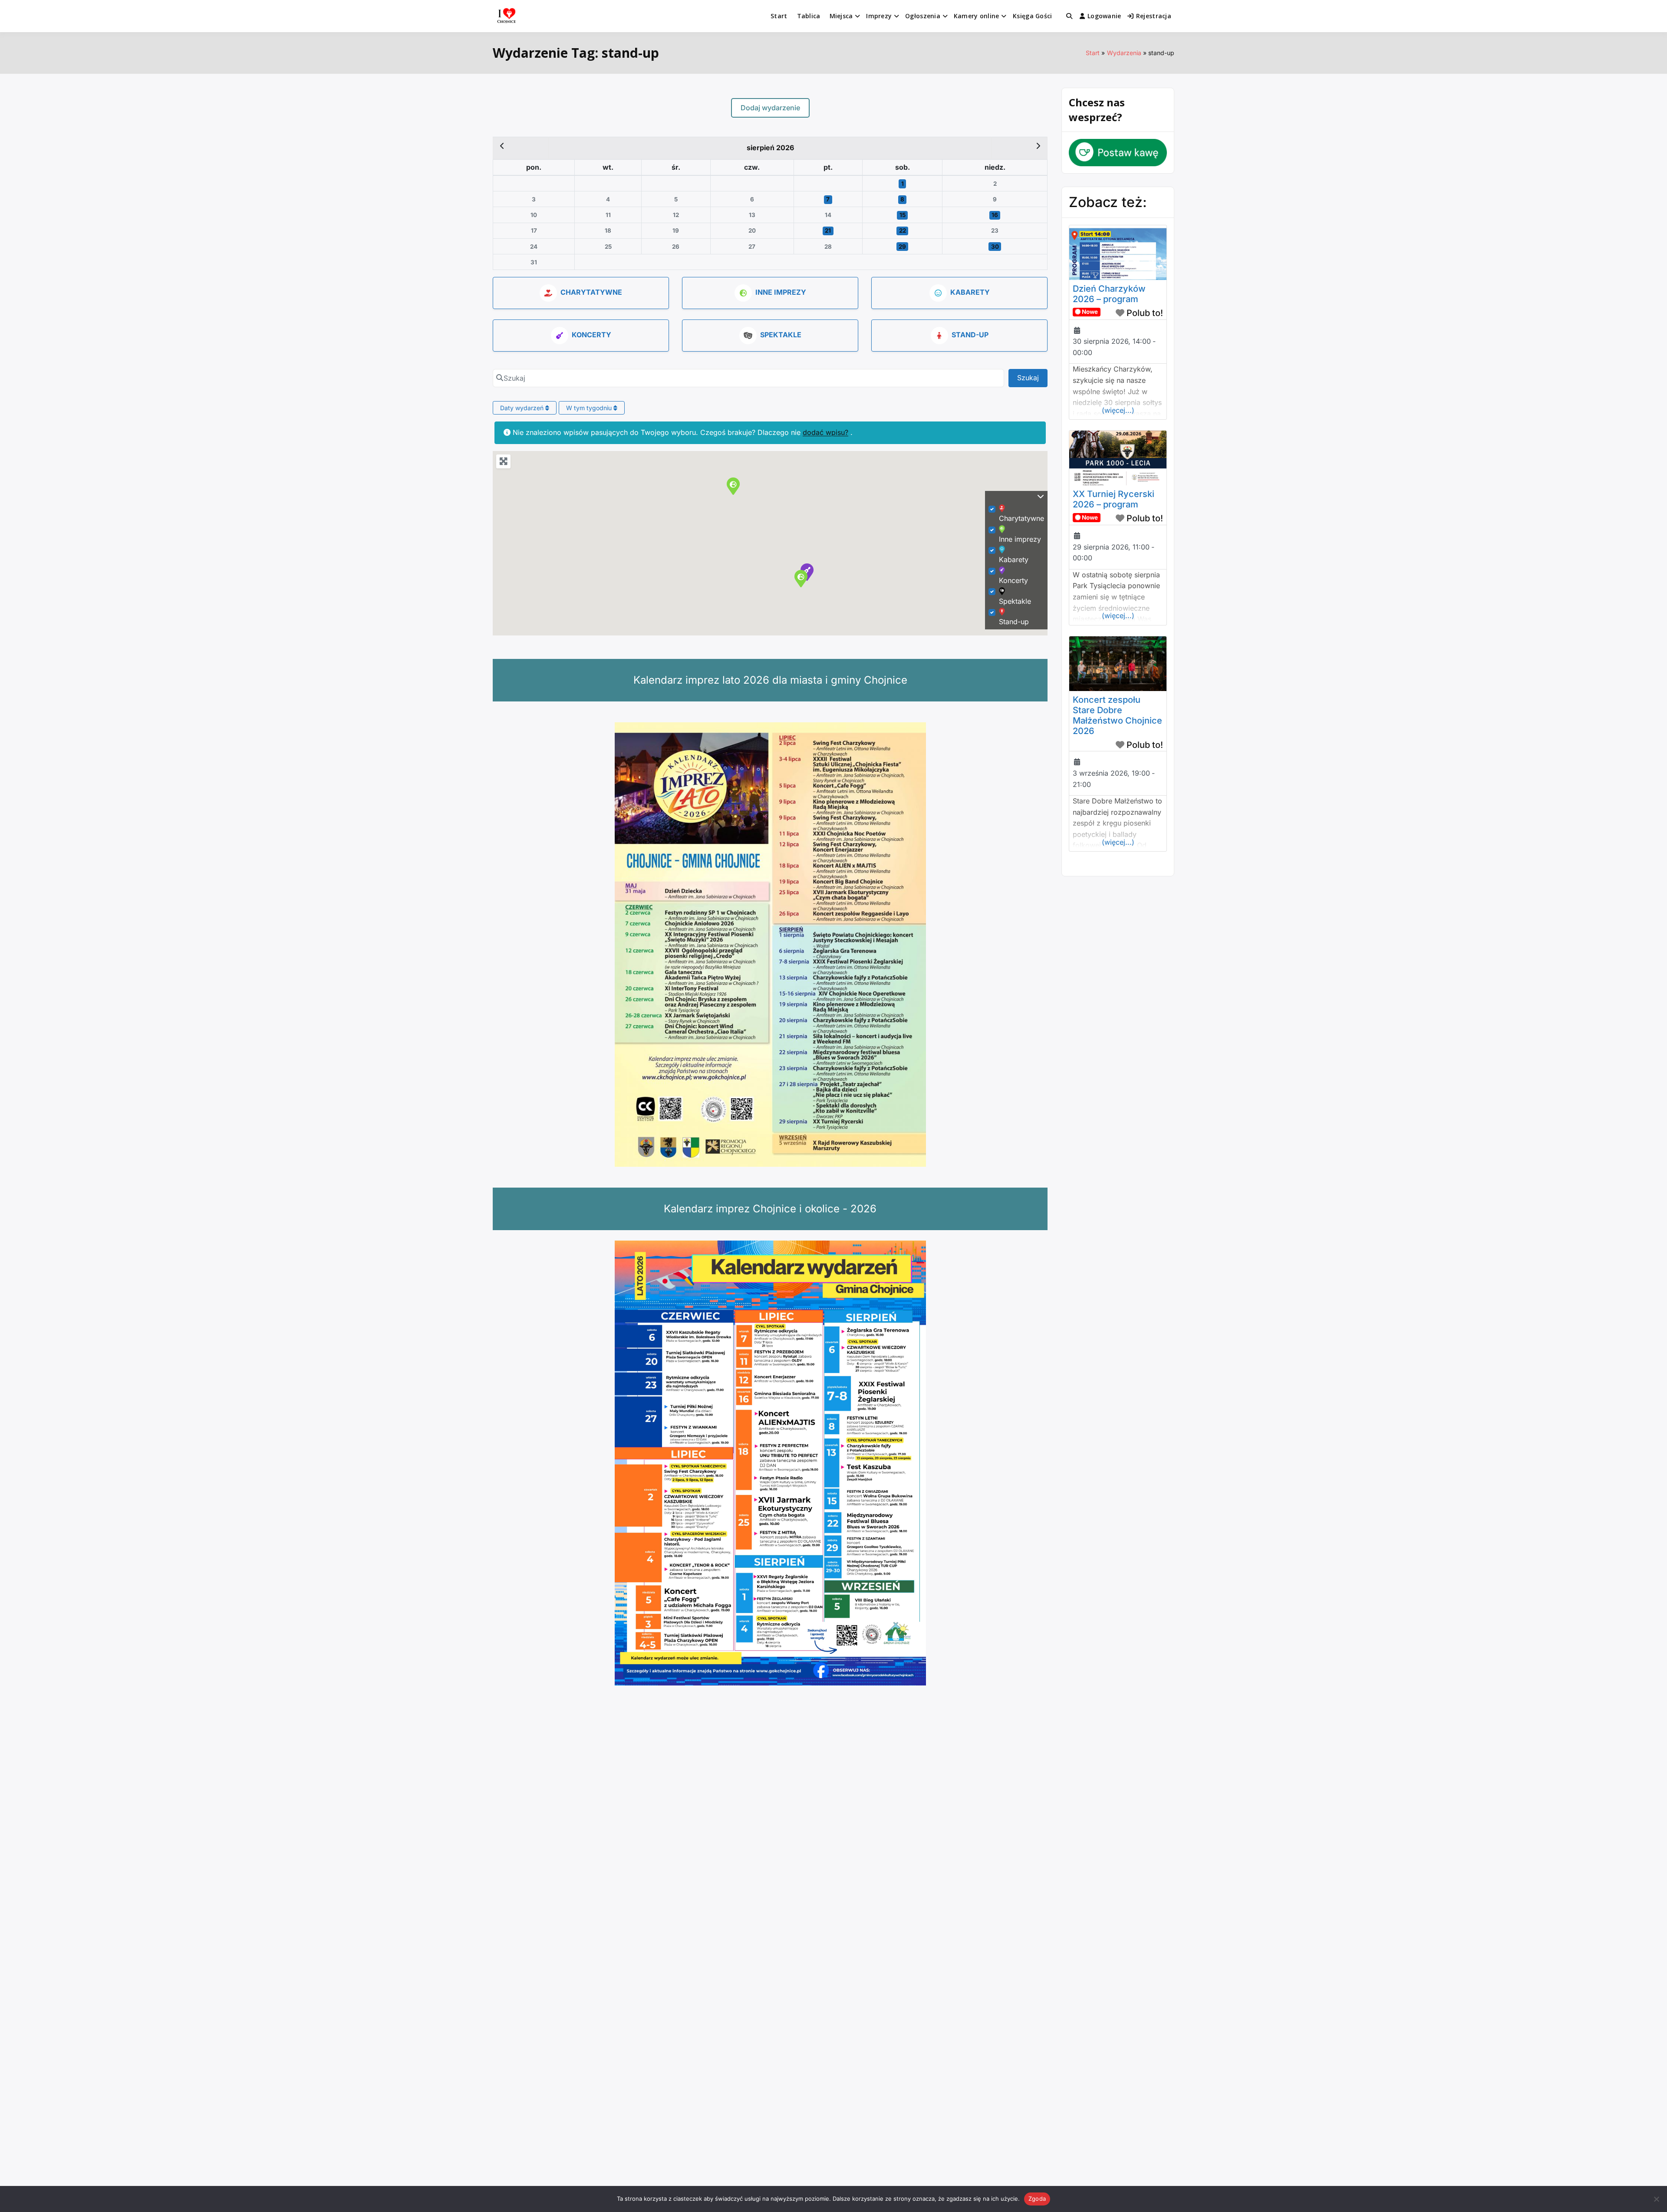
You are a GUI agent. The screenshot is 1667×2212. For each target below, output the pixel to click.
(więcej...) (1118, 410)
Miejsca (841, 16)
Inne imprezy (781, 292)
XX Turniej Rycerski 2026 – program (1114, 499)
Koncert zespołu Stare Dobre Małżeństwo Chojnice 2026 (1117, 715)
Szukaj (1032, 377)
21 (828, 230)
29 (902, 247)
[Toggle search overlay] (1069, 16)
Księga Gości (1032, 16)
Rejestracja (1154, 16)
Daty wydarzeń (523, 408)
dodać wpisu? (825, 432)
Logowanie (1104, 16)
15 (903, 215)
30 (995, 247)
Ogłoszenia (923, 16)
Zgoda (1037, 2199)
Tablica (809, 16)
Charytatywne (591, 292)
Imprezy (879, 16)
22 (903, 230)
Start (779, 16)
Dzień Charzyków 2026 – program (1109, 294)
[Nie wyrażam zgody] (1656, 2199)
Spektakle (781, 335)
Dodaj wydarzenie (770, 108)
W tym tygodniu (590, 408)
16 (995, 215)
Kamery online (977, 16)
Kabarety (970, 292)
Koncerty (591, 335)
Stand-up (970, 335)
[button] (733, 486)
